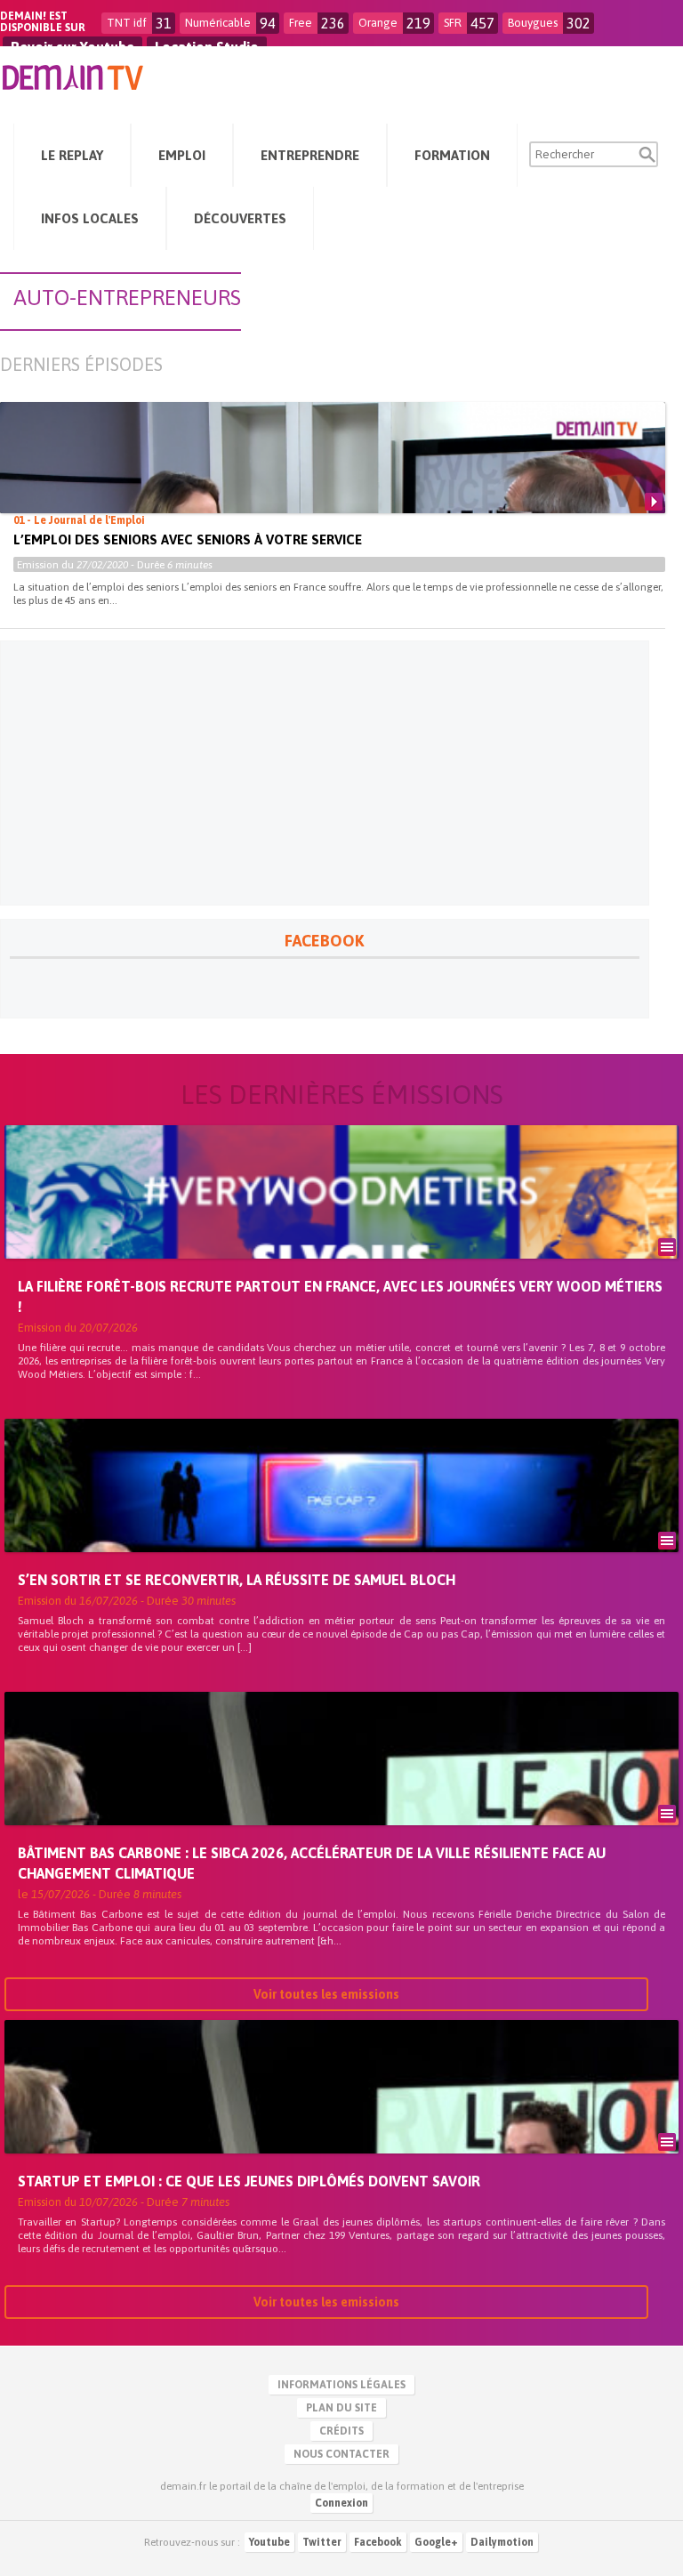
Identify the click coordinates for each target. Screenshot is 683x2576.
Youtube (269, 2542)
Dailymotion (502, 2542)
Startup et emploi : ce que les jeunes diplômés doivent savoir (249, 2181)
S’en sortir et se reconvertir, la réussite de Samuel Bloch (237, 1580)
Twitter (322, 2542)
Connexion (341, 2503)
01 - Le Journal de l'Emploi (79, 520)
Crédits (341, 2431)
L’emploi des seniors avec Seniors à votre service (188, 539)
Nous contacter (341, 2454)
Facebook (378, 2542)
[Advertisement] (325, 773)
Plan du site (341, 2408)
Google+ (436, 2542)
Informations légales (341, 2385)
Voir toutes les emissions (326, 1994)
